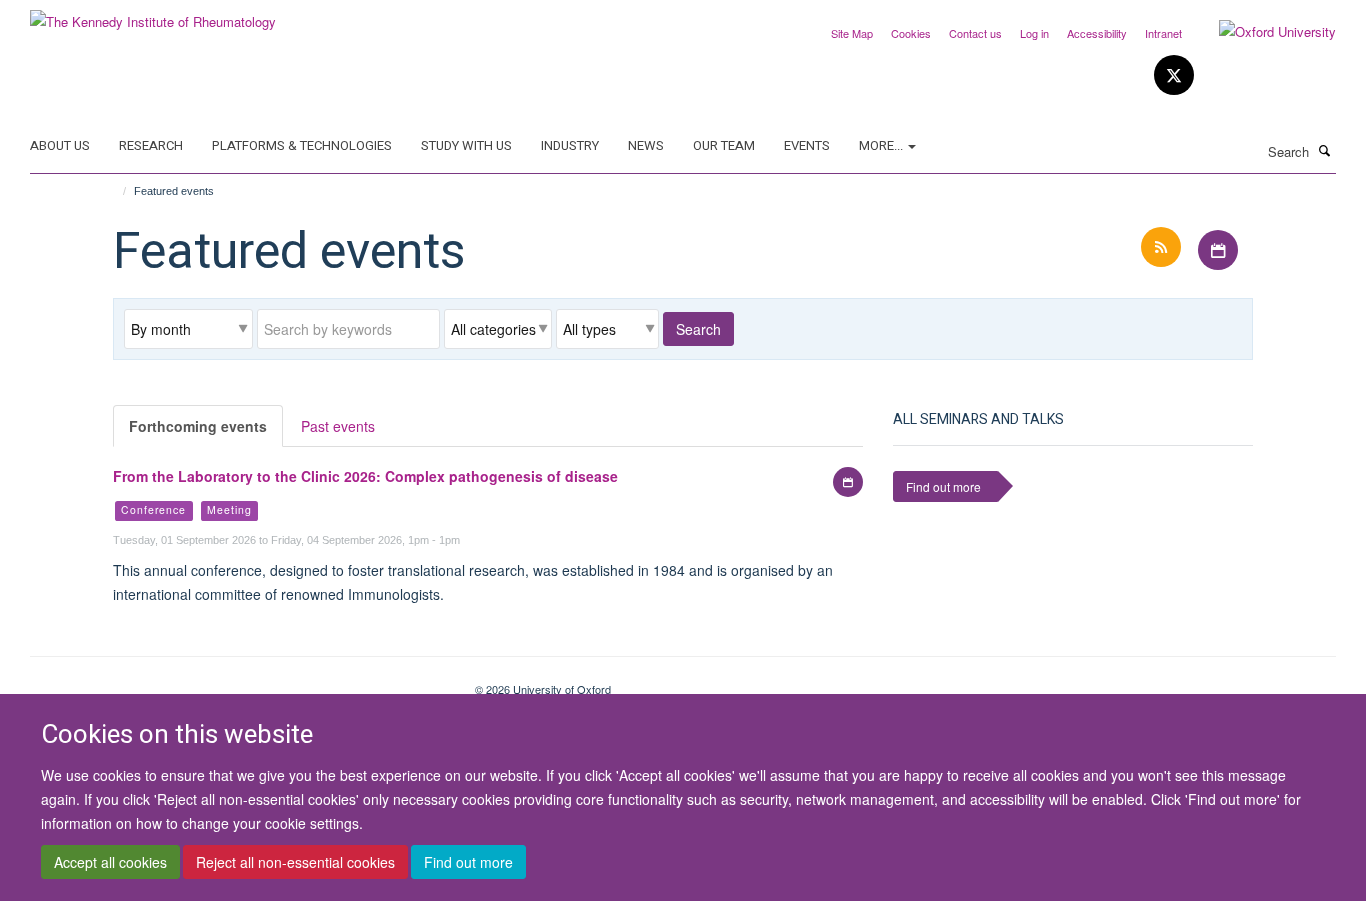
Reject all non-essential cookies (295, 862)
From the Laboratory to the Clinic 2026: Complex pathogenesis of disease (365, 476)
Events (807, 145)
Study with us (466, 145)
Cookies (911, 33)
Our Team (724, 145)
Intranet (1163, 33)
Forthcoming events (198, 426)
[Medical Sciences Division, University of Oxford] (237, 682)
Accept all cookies (110, 862)
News (646, 145)
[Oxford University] (1262, 32)
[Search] (1325, 150)
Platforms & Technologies (302, 145)
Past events (338, 426)
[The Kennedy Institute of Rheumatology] (153, 14)
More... (882, 145)
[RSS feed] (1163, 247)
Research (151, 145)
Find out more (468, 862)
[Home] (115, 191)
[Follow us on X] (1174, 75)
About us (60, 145)
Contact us (975, 33)
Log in (1034, 33)
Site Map (852, 33)
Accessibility (1097, 33)
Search (698, 329)
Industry (570, 145)
